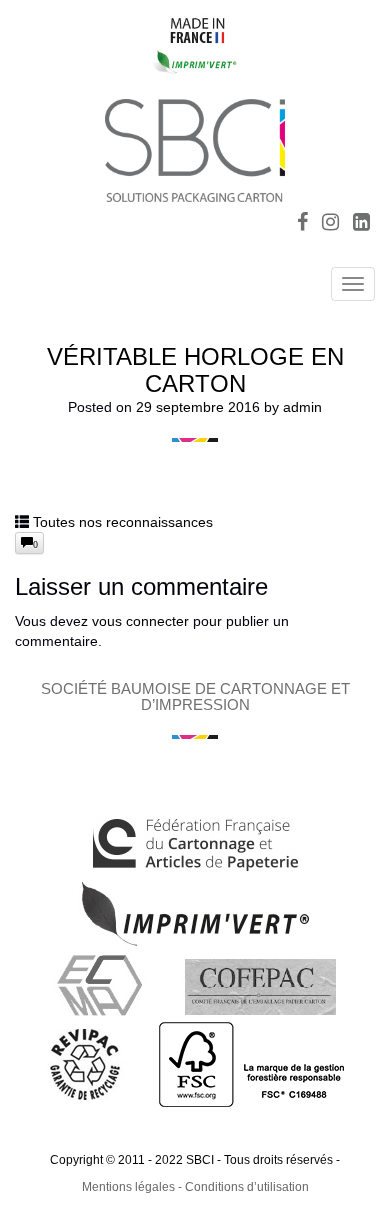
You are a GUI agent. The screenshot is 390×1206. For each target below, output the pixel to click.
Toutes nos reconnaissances (123, 522)
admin (302, 407)
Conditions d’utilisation (247, 1187)
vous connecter (140, 621)
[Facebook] (302, 224)
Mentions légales (128, 1187)
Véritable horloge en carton (195, 369)
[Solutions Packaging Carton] (195, 147)
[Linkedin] (361, 224)
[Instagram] (330, 224)
